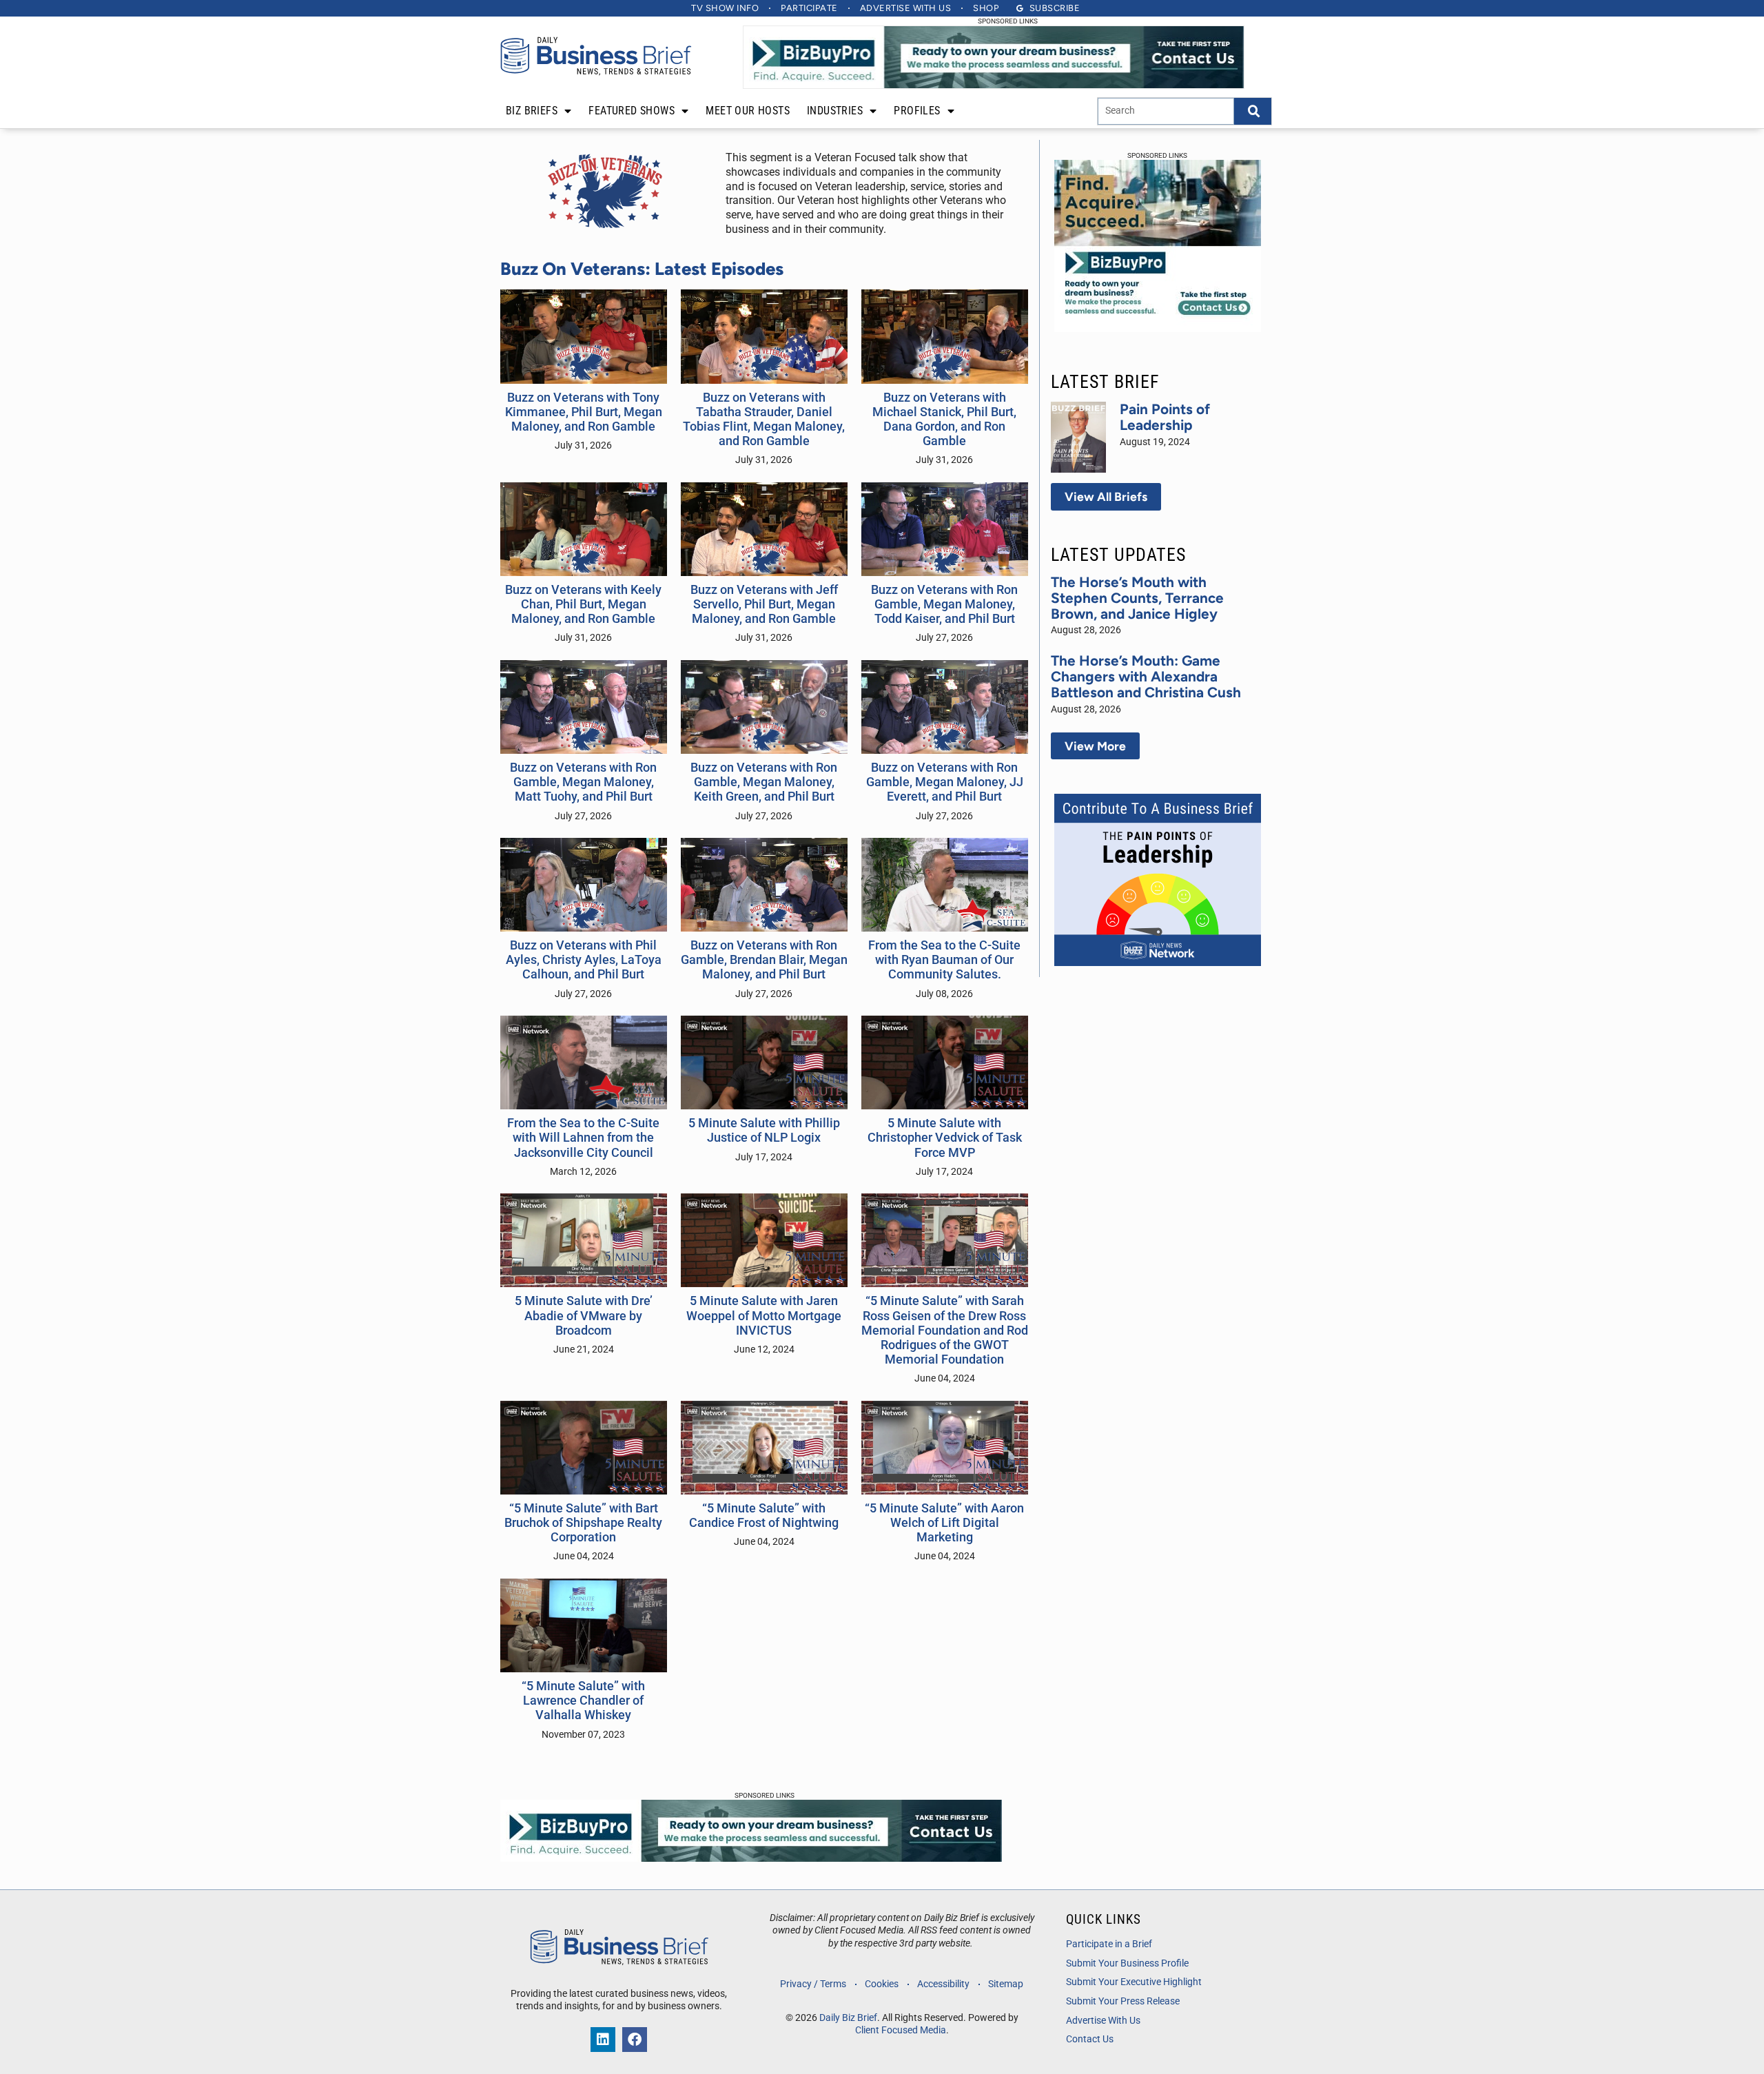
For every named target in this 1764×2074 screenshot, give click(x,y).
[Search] (1253, 111)
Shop (986, 8)
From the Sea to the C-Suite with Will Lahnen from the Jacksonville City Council (583, 1138)
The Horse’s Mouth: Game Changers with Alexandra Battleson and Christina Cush (1146, 676)
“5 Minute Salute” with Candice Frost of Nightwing (764, 1516)
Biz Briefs (532, 111)
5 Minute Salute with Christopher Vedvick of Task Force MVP (945, 1138)
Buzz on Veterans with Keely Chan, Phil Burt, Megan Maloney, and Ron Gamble (583, 604)
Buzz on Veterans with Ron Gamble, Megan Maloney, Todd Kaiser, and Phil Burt (944, 604)
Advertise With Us (1103, 2021)
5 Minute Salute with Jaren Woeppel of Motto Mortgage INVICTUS (764, 1315)
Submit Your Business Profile (1127, 1963)
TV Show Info (725, 8)
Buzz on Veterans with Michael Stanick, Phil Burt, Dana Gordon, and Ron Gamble (944, 419)
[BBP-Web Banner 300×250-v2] (1158, 328)
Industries (835, 111)
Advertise (906, 8)
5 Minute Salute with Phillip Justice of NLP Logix (764, 1130)
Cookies (882, 1984)
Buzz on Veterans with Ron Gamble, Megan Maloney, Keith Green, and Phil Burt (764, 782)
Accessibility (943, 1984)
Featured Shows (632, 111)
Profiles (917, 111)
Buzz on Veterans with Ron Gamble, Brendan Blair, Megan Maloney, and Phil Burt (764, 960)
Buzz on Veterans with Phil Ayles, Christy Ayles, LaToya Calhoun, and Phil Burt (584, 960)
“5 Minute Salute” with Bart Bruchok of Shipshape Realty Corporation (583, 1523)
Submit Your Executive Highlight (1134, 1982)
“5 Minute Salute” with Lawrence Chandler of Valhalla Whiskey (583, 1701)
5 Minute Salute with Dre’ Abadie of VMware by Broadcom (584, 1315)
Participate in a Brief (1109, 1944)
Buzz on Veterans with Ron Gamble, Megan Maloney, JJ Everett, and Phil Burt (945, 782)
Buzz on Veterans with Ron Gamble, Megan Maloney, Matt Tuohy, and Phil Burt (583, 782)
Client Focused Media (901, 2030)
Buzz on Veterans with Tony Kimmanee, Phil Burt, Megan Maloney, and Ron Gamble (584, 412)
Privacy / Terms (813, 1984)
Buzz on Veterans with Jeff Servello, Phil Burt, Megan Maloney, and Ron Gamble (764, 604)
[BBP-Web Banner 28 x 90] (994, 85)
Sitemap (1006, 1984)
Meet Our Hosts (748, 111)
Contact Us (1090, 2039)
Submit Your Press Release (1123, 2001)
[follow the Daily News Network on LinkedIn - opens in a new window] (603, 2040)
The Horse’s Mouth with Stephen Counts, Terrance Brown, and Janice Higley (1137, 598)
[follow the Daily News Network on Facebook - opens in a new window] (635, 2040)
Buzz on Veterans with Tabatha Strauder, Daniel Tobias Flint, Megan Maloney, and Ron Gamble (764, 419)
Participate (809, 8)
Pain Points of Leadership (1165, 417)
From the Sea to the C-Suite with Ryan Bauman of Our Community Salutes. (944, 960)
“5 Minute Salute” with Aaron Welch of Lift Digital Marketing (944, 1523)
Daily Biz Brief (848, 2018)
